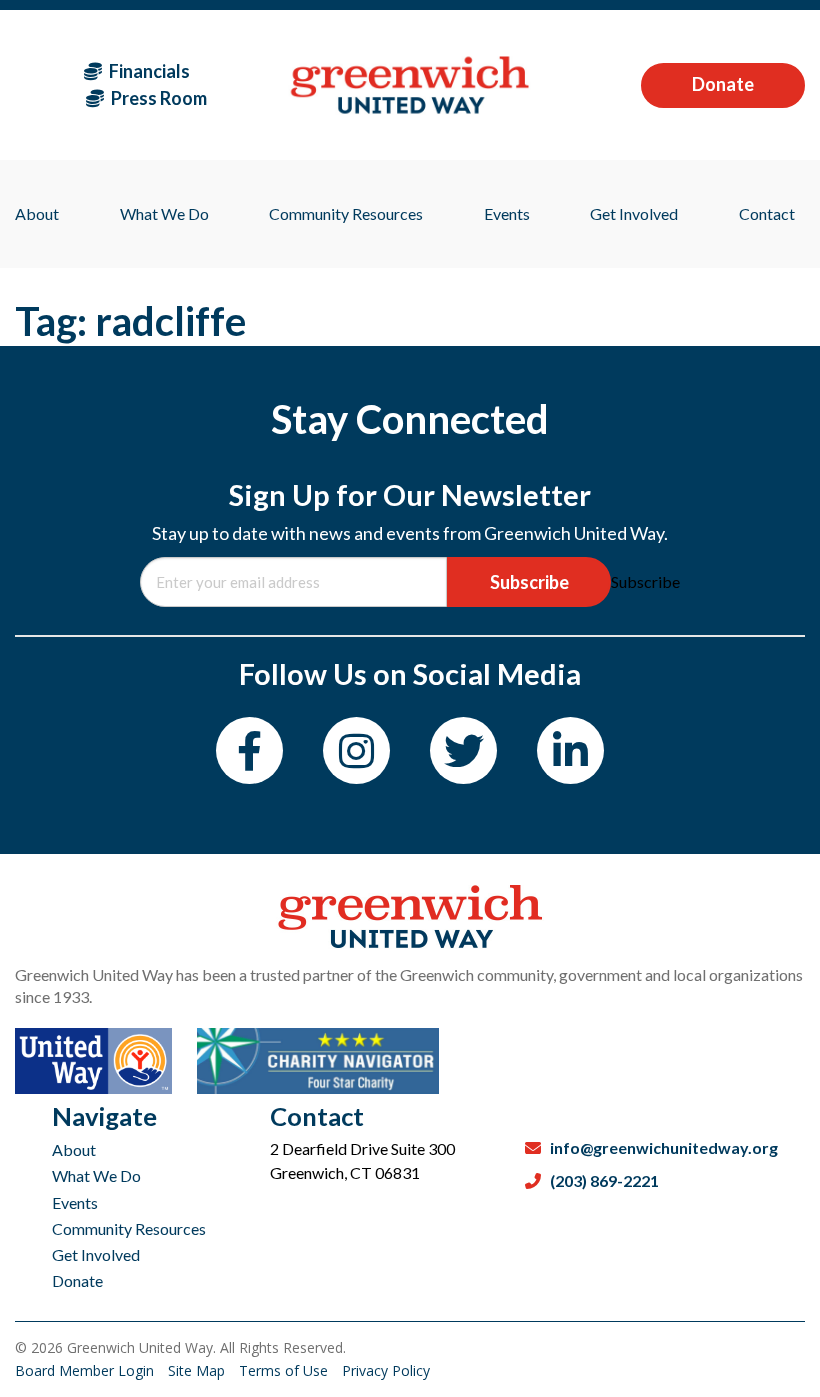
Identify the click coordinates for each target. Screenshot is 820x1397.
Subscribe (529, 582)
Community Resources (129, 1228)
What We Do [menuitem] (164, 213)
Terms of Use (285, 1370)
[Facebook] (249, 750)
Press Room (157, 98)
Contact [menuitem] (767, 213)
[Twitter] (463, 750)
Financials (148, 71)
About (74, 1149)
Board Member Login (86, 1370)
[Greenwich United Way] (409, 84)
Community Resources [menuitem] (346, 213)
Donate (723, 84)
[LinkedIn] (570, 750)
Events (75, 1202)
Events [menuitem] (507, 213)
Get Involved (96, 1254)
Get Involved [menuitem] (634, 213)
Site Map (198, 1370)
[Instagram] (356, 750)
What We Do (96, 1175)
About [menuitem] (37, 213)
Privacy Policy (386, 1370)
